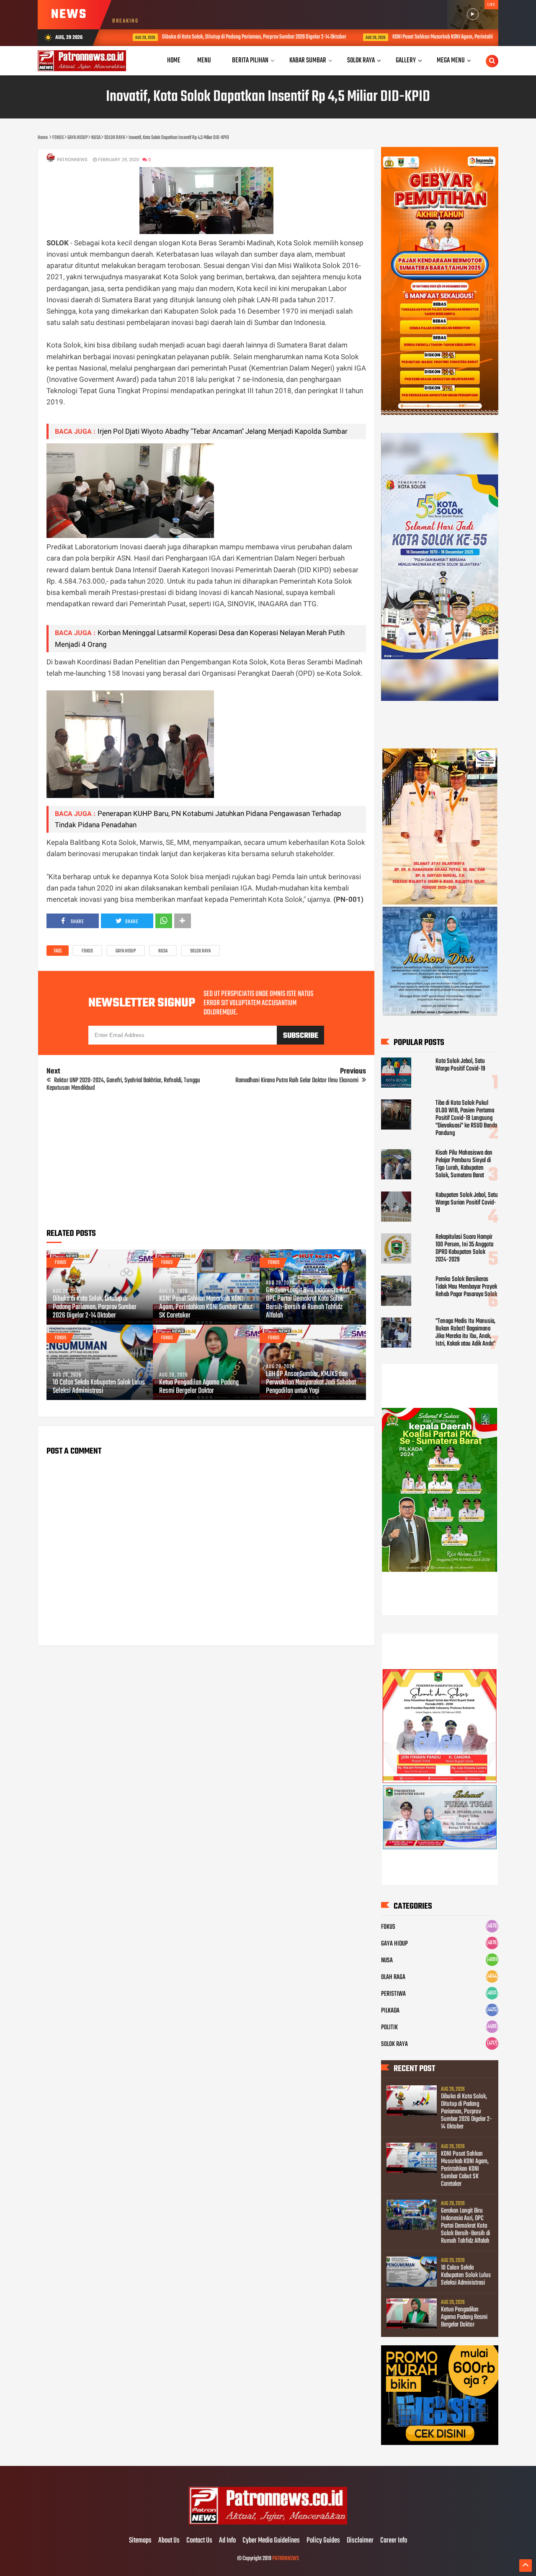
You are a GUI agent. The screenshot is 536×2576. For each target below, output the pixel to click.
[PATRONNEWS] (268, 2523)
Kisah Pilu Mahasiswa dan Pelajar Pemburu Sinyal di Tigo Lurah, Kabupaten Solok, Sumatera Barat (464, 1164)
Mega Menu (451, 60)
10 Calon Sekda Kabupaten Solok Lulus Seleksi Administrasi (99, 1387)
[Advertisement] (206, 1163)
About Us (169, 2541)
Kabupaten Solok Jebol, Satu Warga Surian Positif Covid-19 (467, 1203)
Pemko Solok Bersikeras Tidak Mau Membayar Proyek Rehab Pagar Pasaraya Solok (466, 1287)
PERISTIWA (393, 1994)
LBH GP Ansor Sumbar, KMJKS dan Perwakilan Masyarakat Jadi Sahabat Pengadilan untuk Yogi (311, 1383)
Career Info (394, 2541)
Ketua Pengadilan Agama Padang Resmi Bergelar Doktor (199, 1387)
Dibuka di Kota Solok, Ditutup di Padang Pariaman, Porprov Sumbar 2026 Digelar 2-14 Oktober (231, 37)
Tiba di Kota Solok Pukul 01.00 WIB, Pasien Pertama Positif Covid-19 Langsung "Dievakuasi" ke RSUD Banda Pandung (466, 1118)
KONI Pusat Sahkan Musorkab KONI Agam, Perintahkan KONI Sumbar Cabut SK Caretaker (206, 1307)
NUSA (163, 951)
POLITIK (389, 2028)
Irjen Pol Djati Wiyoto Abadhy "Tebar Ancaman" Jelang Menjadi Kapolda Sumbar (223, 431)
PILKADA (390, 2011)
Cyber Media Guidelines (271, 2541)
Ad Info (227, 2541)
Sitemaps (140, 2541)
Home (174, 60)
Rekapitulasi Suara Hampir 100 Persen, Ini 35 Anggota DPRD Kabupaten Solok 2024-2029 (464, 1248)
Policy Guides (323, 2541)
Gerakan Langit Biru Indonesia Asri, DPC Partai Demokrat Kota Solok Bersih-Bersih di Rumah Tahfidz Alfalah (308, 1303)
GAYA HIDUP (126, 951)
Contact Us (199, 2541)
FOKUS (87, 951)
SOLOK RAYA (200, 951)
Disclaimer (360, 2541)
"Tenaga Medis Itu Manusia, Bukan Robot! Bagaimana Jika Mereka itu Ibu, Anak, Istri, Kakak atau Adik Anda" (465, 1333)
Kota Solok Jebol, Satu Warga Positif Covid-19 (460, 1065)
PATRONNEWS (286, 2559)
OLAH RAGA (393, 1977)
